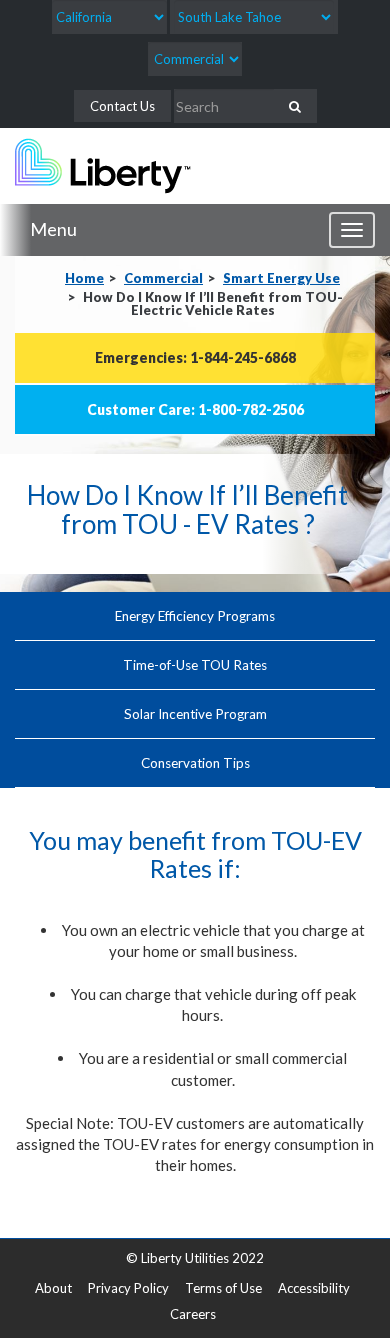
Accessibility (314, 1288)
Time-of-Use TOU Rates (195, 665)
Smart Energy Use (281, 278)
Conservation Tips (195, 763)
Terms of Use (223, 1288)
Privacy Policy (128, 1288)
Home (84, 278)
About (53, 1288)
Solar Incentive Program (195, 714)
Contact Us (122, 106)
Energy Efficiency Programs (195, 616)
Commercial (163, 278)
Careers (193, 1314)
